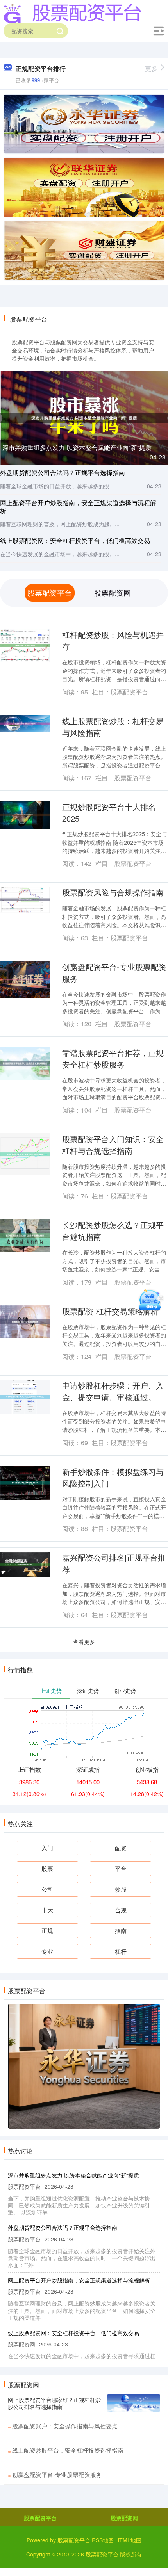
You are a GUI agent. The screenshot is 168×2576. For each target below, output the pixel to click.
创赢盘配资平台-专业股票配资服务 (57, 2474)
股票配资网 (124, 2518)
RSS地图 (103, 2540)
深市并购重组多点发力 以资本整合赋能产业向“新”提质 (77, 448)
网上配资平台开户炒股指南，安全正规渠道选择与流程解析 (78, 507)
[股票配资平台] (72, 13)
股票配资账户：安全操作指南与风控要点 (65, 2426)
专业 (47, 1951)
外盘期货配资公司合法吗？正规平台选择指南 (63, 473)
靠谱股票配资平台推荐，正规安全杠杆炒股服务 (113, 1058)
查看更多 (84, 1641)
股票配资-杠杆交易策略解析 (110, 1311)
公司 (47, 1889)
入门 (47, 1848)
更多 (151, 69)
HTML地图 (128, 2540)
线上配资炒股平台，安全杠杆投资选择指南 (68, 2450)
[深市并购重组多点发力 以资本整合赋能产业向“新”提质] (84, 417)
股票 (47, 1868)
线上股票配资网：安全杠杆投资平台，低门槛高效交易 (75, 540)
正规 (47, 1931)
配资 (121, 1848)
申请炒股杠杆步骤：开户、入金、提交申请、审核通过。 (113, 1391)
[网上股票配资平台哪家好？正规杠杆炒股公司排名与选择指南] (134, 2403)
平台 (121, 1868)
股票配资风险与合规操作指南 (113, 892)
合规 (121, 1910)
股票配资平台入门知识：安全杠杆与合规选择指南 (113, 1145)
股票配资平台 (40, 2518)
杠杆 (121, 1951)
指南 (121, 1931)
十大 (47, 1910)
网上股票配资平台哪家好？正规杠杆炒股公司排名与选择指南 (54, 2403)
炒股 (121, 1889)
